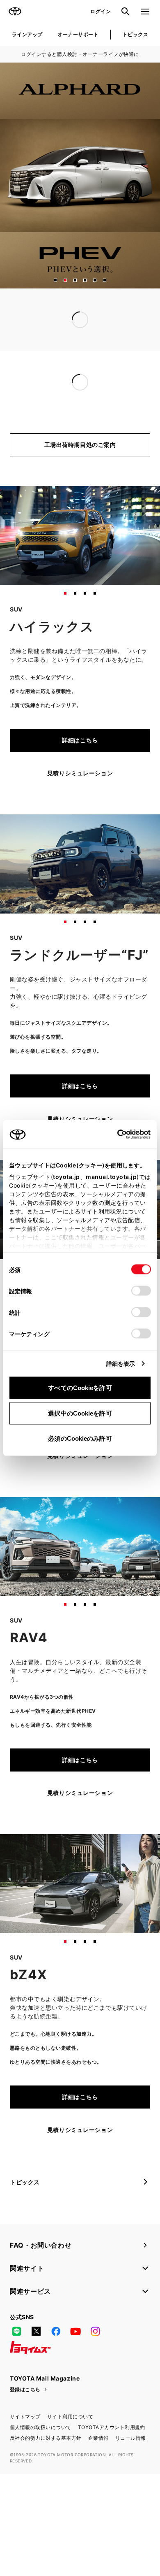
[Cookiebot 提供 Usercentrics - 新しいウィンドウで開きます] (115, 1135)
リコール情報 (131, 2472)
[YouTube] (75, 2365)
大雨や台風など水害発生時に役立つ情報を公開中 (75, 336)
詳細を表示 (121, 1364)
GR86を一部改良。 (36, 401)
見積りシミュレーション (80, 807)
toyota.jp (66, 1177)
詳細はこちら (80, 774)
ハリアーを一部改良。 (40, 416)
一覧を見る (129, 354)
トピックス (135, 34)
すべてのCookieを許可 (80, 1388)
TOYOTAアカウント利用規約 (112, 2461)
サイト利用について (70, 2450)
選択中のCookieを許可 (80, 1413)
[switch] (141, 1291)
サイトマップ (25, 2450)
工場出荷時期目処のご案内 (80, 478)
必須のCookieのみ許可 (80, 1438)
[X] (36, 2365)
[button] (55, 280)
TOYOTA (15, 12)
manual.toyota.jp (111, 1177)
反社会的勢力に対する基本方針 (46, 2472)
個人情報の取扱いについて (41, 2461)
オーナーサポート (78, 34)
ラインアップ (27, 34)
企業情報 (98, 2472)
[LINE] (16, 2365)
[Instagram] (95, 2365)
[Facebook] (56, 2365)
